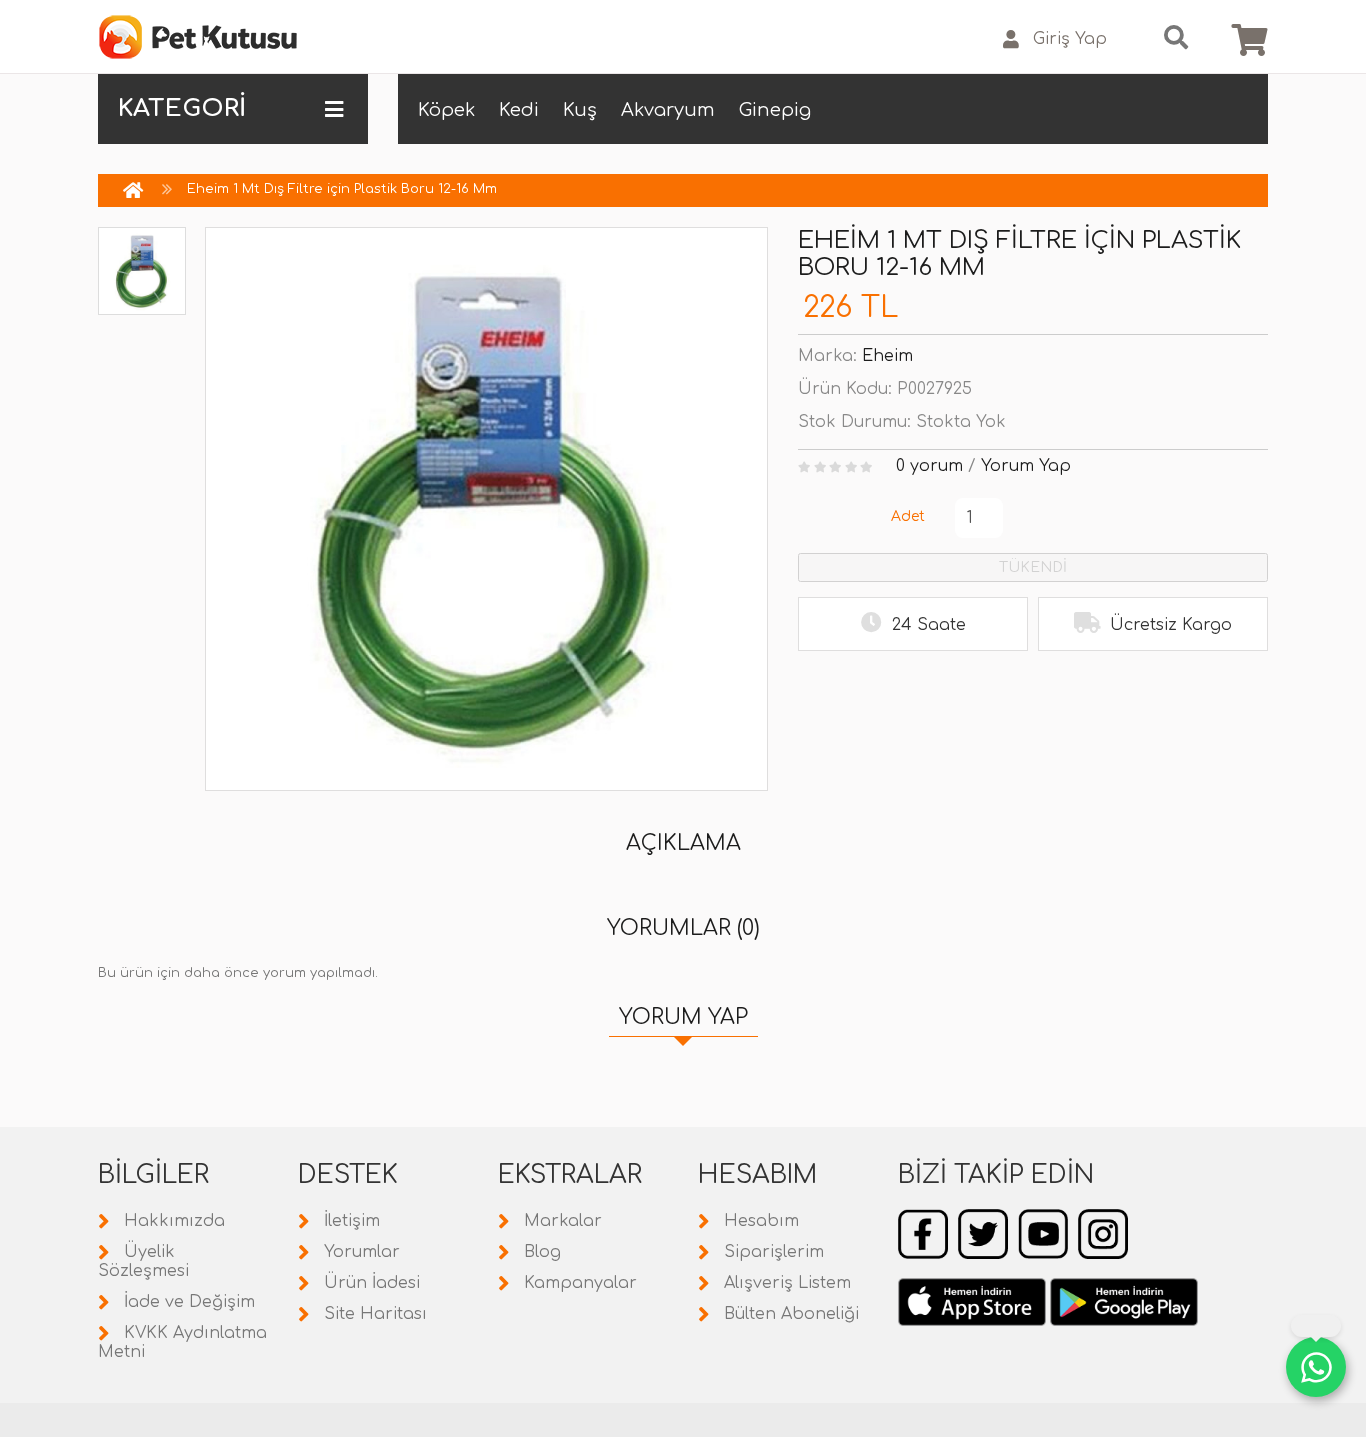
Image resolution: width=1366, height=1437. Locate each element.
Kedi (519, 110)
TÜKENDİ (1033, 567)
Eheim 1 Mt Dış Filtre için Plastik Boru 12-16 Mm (342, 189)
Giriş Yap (1070, 39)
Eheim (887, 356)
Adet (908, 516)
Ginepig (775, 110)
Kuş (580, 110)
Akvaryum (668, 110)
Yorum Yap (1026, 466)
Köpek (446, 110)
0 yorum (929, 466)
